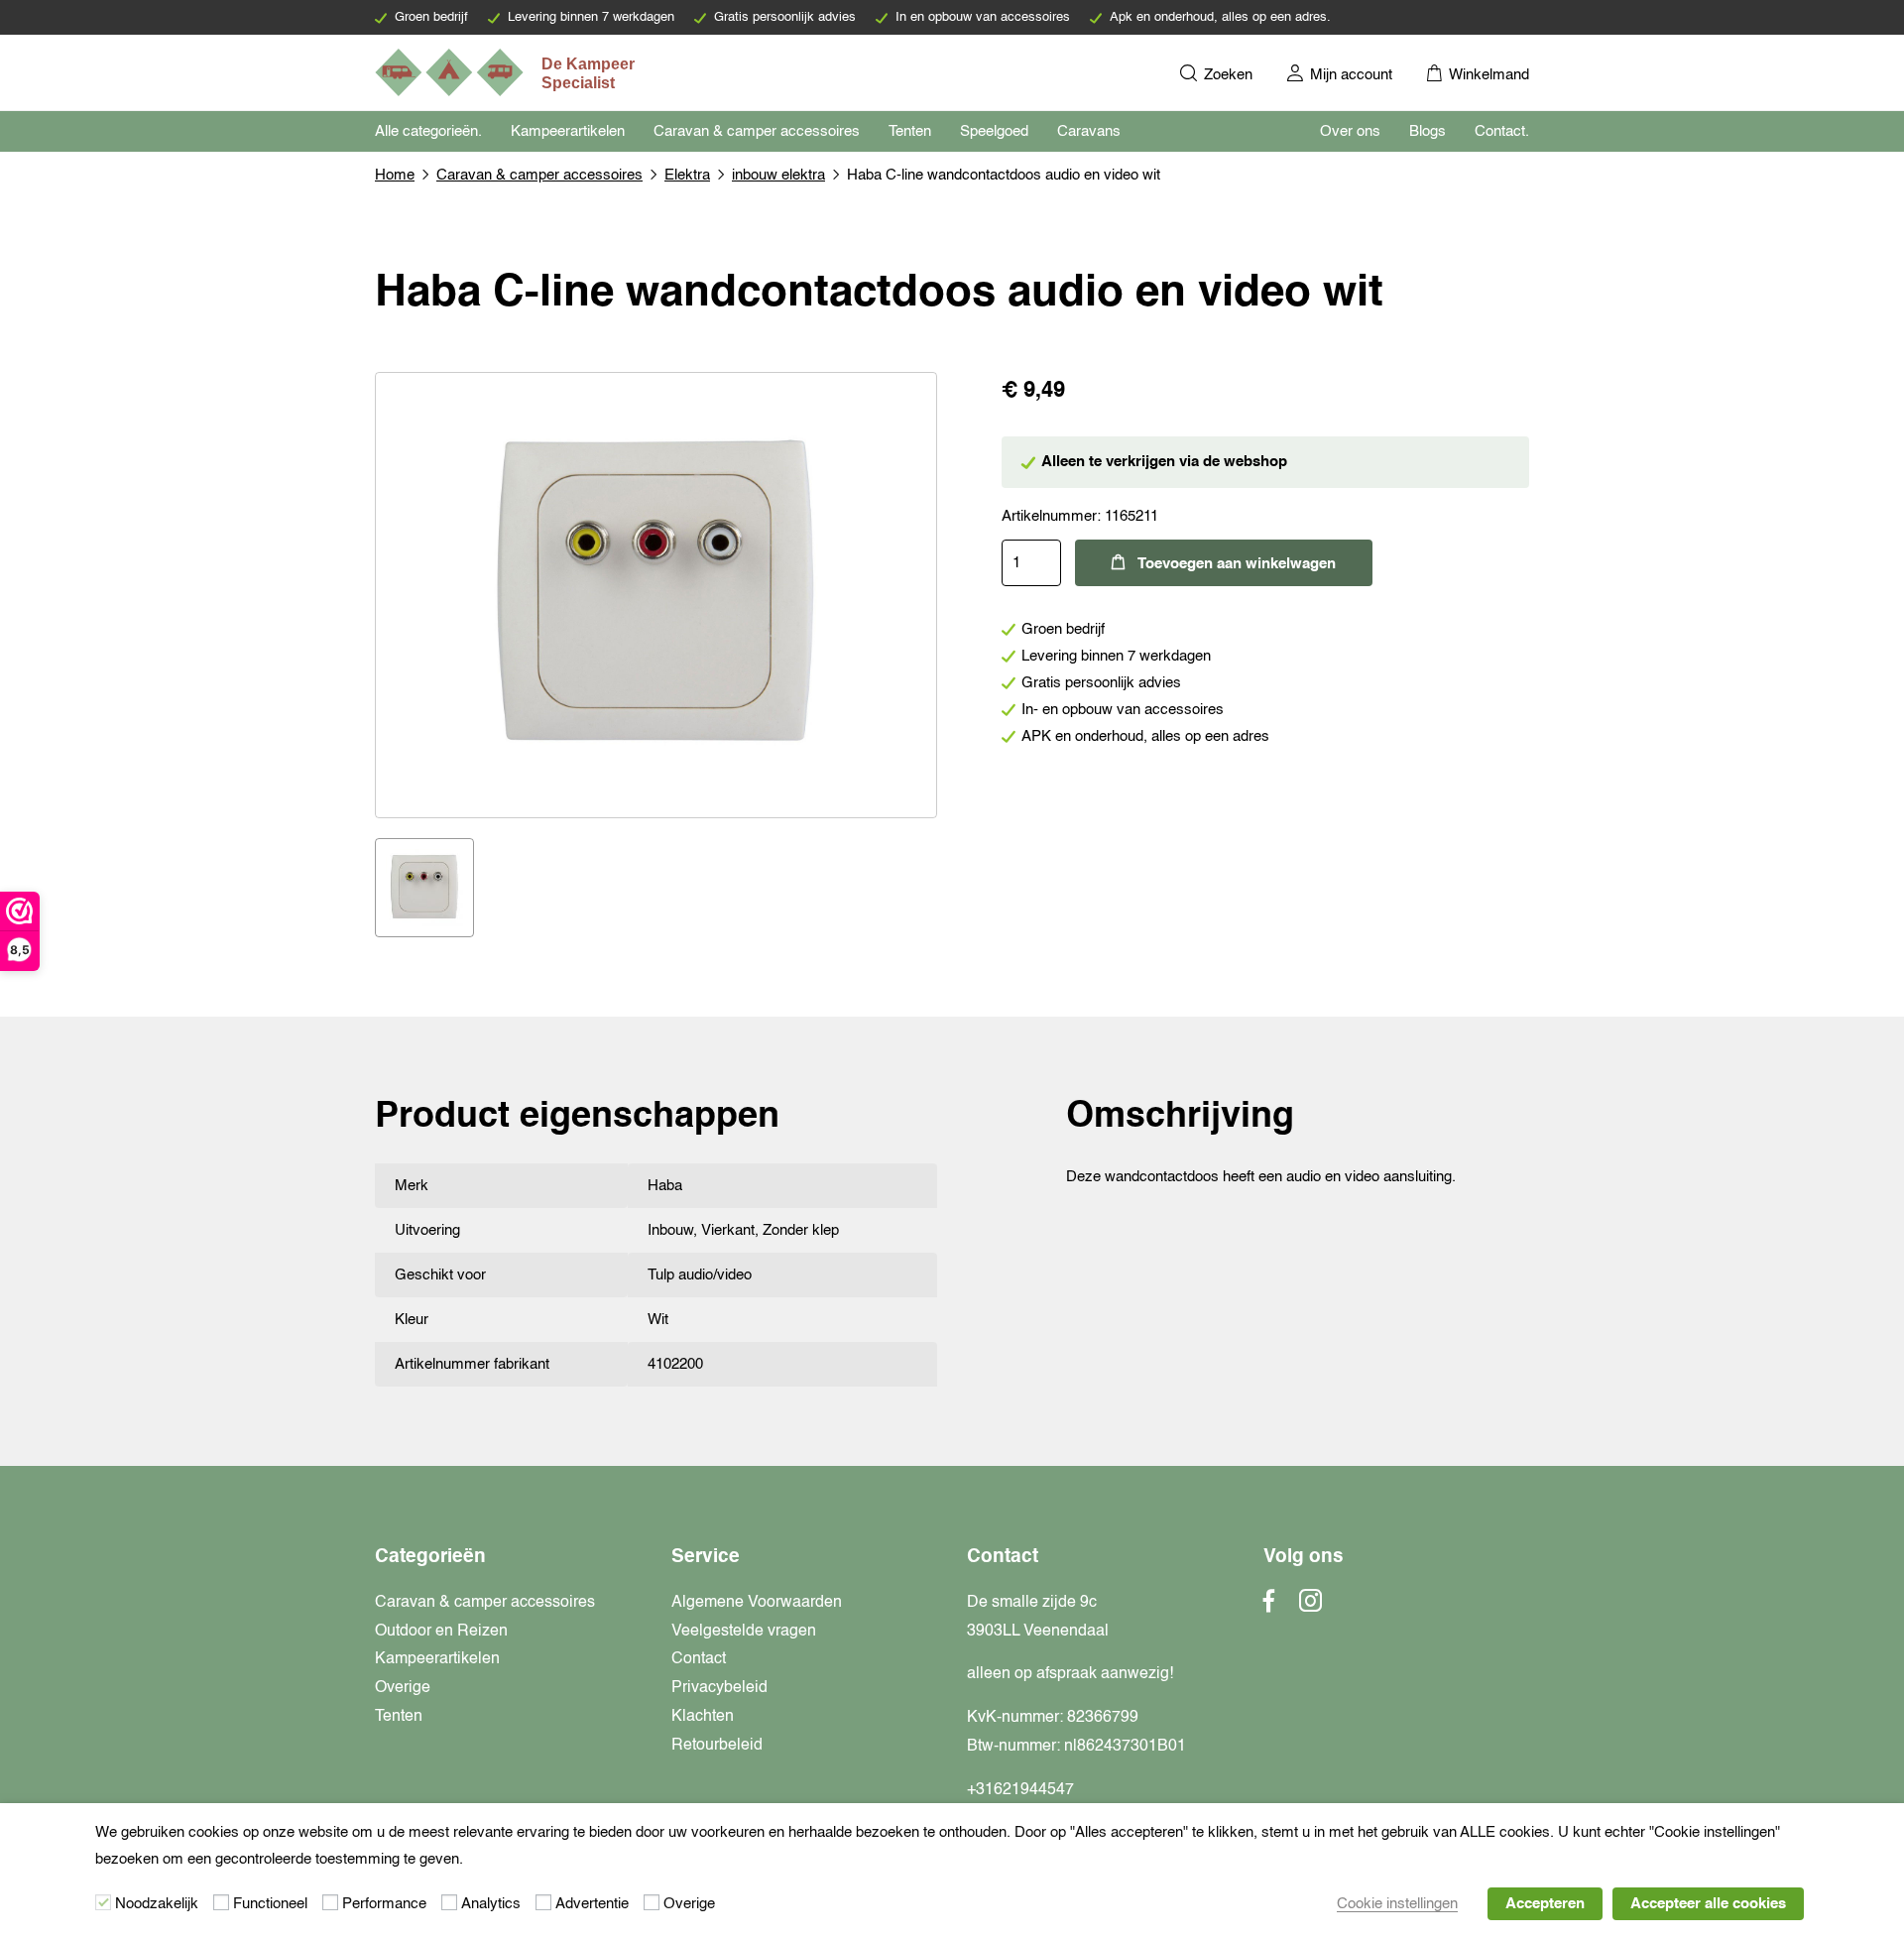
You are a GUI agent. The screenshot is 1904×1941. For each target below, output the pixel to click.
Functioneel (270, 1904)
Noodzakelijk (157, 1904)
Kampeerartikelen (568, 131)
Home (395, 175)
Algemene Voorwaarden (757, 1603)
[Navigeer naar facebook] (1269, 1607)
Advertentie (592, 1904)
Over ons (1350, 131)
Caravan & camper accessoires (757, 131)
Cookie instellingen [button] (1397, 1904)
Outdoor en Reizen (441, 1632)
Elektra (687, 175)
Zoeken (1226, 75)
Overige (403, 1688)
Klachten (703, 1717)
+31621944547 (1020, 1790)
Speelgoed (994, 131)
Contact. (1502, 131)
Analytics (491, 1904)
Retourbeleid (717, 1746)
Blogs (1428, 131)
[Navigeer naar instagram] (1310, 1607)
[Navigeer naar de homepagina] (507, 72)
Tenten (910, 131)
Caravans (1089, 131)
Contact (699, 1659)
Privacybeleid (719, 1688)
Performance (384, 1904)
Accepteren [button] (1545, 1904)
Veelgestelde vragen (744, 1632)
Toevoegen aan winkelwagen (1237, 564)
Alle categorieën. (428, 131)
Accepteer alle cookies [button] (1708, 1904)
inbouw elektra (778, 175)
